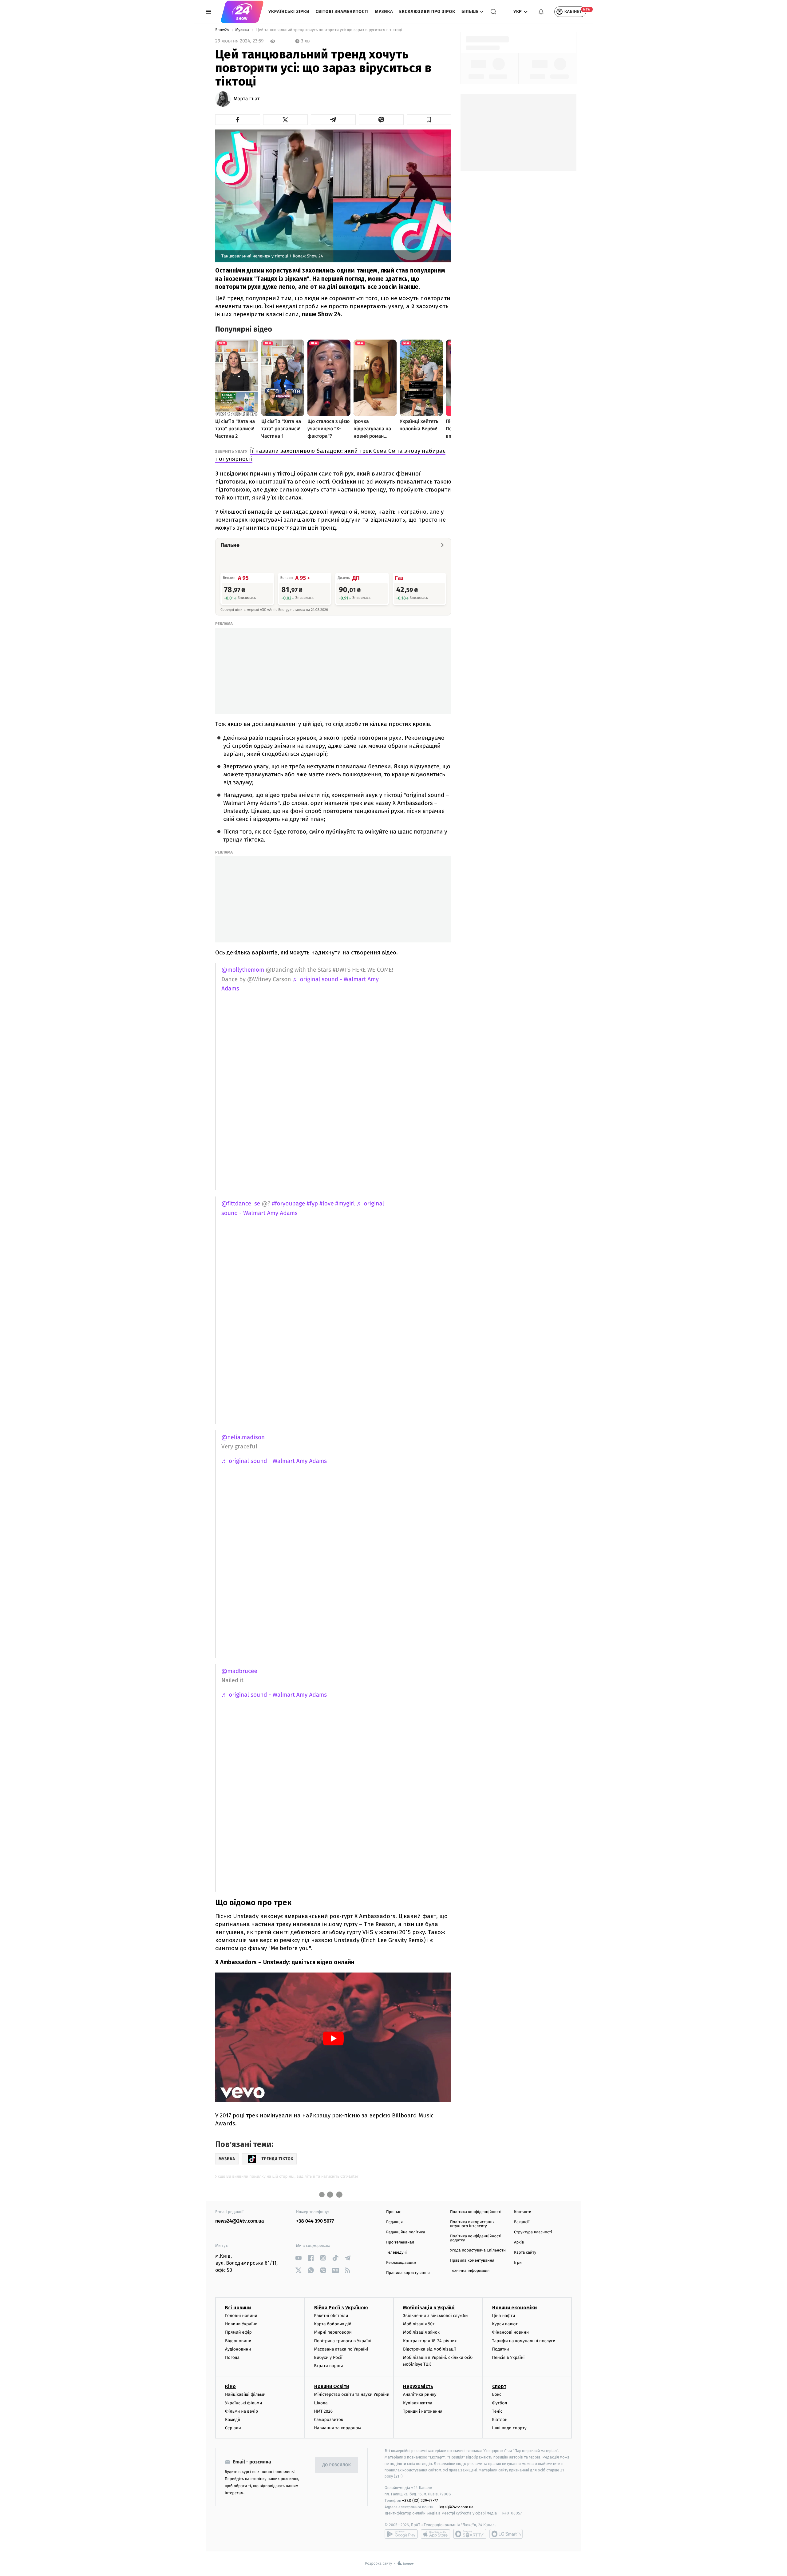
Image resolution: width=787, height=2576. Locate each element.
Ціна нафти (504, 2316)
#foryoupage (288, 1204)
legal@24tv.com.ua (456, 2507)
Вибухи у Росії (328, 2357)
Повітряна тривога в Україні (343, 2341)
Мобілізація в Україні (429, 2308)
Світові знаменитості (342, 12)
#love (326, 1204)
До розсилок (337, 2465)
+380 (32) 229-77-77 (420, 2500)
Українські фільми (243, 2403)
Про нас (394, 2212)
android (401, 2534)
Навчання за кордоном (338, 2428)
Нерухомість (418, 2386)
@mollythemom (243, 970)
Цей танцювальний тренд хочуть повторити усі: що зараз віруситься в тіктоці (329, 30)
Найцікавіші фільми (245, 2394)
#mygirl (345, 1204)
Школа (321, 2403)
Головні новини (241, 2316)
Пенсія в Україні (508, 2357)
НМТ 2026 (324, 2411)
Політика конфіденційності (476, 2212)
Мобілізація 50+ (419, 2324)
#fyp (312, 1204)
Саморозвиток (329, 2420)
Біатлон (500, 2420)
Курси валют (505, 2324)
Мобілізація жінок (421, 2332)
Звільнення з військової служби (435, 2316)
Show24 (223, 30)
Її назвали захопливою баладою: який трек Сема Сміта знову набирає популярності (330, 455)
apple (435, 2534)
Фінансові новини (511, 2332)
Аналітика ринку (420, 2394)
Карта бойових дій (333, 2324)
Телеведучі (396, 2253)
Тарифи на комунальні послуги (524, 2341)
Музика (384, 12)
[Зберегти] (429, 120)
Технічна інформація (470, 2271)
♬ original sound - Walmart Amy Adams (274, 1461)
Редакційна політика (406, 2232)
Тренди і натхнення (423, 2411)
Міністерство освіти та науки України (352, 2394)
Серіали (233, 2428)
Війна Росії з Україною (341, 2308)
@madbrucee (239, 1671)
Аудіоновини (238, 2349)
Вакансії (522, 2222)
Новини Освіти (332, 2386)
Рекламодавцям (401, 2263)
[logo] (242, 12)
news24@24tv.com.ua (240, 2221)
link (298, 2258)
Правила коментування (472, 2261)
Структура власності (533, 2232)
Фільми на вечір (241, 2411)
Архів (519, 2242)
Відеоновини (238, 2341)
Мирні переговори (333, 2332)
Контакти (523, 2212)
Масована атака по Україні (341, 2349)
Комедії (233, 2420)
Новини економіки (514, 2308)
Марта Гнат (247, 99)
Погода (232, 2357)
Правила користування (408, 2273)
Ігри (518, 2263)
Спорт (499, 2386)
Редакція (394, 2222)
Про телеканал (400, 2242)
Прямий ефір (238, 2332)
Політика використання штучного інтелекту (472, 2224)
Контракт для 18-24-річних (430, 2341)
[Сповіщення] (541, 12)
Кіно (230, 2386)
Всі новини (238, 2308)
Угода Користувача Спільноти (478, 2250)
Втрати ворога (329, 2366)
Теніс (497, 2411)
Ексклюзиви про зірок (427, 12)
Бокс (497, 2394)
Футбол (500, 2403)
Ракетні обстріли (331, 2316)
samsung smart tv (506, 2534)
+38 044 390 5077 (315, 2221)
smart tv (470, 2534)
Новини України (241, 2324)
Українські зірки (289, 12)
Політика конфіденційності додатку (476, 2238)
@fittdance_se (241, 1204)
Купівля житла (418, 2403)
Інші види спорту (509, 2428)
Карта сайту (525, 2253)
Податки (501, 2349)
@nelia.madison (243, 1437)
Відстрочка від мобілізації (429, 2349)
